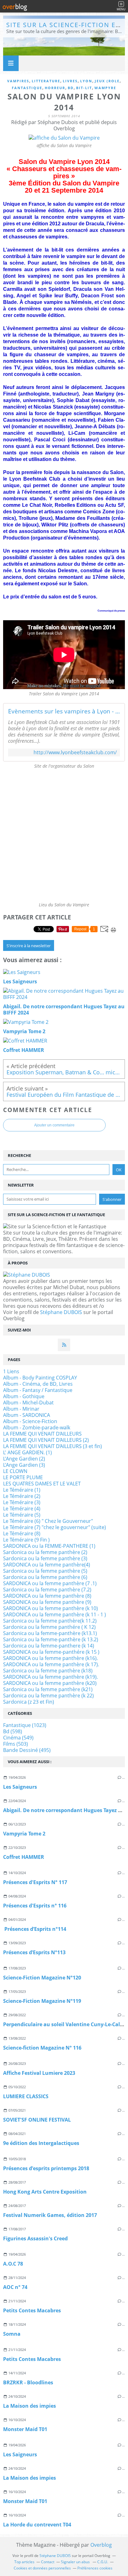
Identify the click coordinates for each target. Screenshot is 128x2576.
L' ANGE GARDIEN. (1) (27, 1452)
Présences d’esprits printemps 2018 (46, 2168)
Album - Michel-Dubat (28, 1403)
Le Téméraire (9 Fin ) (26, 1540)
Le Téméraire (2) (22, 1496)
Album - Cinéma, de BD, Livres (38, 1384)
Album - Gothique (24, 1396)
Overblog (101, 2545)
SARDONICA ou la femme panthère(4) (47, 1565)
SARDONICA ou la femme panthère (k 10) (50, 1608)
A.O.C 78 (13, 2264)
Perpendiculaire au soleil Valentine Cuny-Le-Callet (65, 2024)
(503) (16, 1744)
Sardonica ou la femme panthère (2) (45, 1552)
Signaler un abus (76, 2562)
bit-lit (84, 88)
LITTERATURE (46, 81)
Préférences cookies (95, 2568)
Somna (12, 2334)
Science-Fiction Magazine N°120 (42, 1978)
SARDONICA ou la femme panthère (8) (47, 1596)
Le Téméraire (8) (22, 1533)
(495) (27, 1750)
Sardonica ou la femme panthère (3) (45, 1558)
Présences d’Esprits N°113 (34, 1952)
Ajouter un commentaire (54, 1125)
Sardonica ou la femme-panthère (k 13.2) (51, 1639)
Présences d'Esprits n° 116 (35, 1906)
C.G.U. (103, 2562)
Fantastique (27, 88)
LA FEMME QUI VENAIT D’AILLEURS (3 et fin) (53, 1446)
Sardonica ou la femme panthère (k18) (48, 1671)
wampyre (105, 88)
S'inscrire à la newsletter (29, 946)
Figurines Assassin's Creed (35, 2238)
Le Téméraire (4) (22, 1509)
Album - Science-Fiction (30, 1421)
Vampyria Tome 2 (24, 1834)
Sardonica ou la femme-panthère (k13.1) (50, 1633)
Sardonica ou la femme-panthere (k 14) (49, 1646)
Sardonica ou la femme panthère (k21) (48, 1689)
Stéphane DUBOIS (61, 1312)
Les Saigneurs (20, 1787)
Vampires (18, 81)
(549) (18, 1738)
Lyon (86, 81)
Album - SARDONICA (27, 1415)
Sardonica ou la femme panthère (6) (45, 1577)
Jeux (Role (107, 81)
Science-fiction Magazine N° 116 (42, 2048)
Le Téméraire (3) (22, 1502)
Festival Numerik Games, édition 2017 (50, 2215)
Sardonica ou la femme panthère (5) (45, 1571)
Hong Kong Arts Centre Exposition (45, 2192)
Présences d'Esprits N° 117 (35, 1882)
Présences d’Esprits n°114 (35, 1929)
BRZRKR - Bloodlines (28, 2382)
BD (71, 88)
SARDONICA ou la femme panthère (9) (47, 1602)
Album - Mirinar (21, 1409)
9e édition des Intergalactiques (41, 2143)
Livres (70, 81)
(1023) (25, 1725)
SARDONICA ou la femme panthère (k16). (50, 1658)
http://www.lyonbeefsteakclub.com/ (75, 753)
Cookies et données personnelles (42, 2568)
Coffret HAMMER (24, 1857)
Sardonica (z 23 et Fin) (29, 1702)
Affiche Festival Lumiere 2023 (39, 2073)
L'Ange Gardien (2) (24, 1459)
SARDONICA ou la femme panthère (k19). (50, 1677)
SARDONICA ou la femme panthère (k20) (50, 1683)
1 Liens (11, 1371)
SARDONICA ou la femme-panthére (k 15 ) (51, 1652)
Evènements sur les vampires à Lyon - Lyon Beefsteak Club (64, 711)
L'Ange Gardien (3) (24, 1465)
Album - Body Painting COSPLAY (40, 1378)
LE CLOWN (15, 1471)
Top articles (24, 2562)
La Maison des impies (30, 2406)
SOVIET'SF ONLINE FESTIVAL (37, 2120)
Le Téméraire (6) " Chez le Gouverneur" (48, 1521)
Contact (48, 2562)
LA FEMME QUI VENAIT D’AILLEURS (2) (46, 1440)
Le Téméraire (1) (22, 1490)
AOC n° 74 (15, 2287)
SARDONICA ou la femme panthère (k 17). (51, 1664)
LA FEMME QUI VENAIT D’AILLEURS (42, 1434)
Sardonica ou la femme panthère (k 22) (48, 1696)
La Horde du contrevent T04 (37, 2525)
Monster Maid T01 (25, 2429)
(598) (13, 1731)
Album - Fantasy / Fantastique (38, 1390)
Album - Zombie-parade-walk (37, 1427)
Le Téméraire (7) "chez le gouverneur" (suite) (55, 1527)
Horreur (55, 88)
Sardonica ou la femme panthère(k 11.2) (50, 1621)
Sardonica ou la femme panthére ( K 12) (49, 1627)
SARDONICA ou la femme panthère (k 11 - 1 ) (55, 1614)
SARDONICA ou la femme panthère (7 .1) (50, 1583)
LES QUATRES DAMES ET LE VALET (42, 1484)
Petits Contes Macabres (32, 2310)
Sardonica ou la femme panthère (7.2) (47, 1590)
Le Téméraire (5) (22, 1515)
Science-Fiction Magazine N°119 (42, 2001)
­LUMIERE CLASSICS (26, 2096)
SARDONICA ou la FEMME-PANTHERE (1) (49, 1546)
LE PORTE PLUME (23, 1477)
